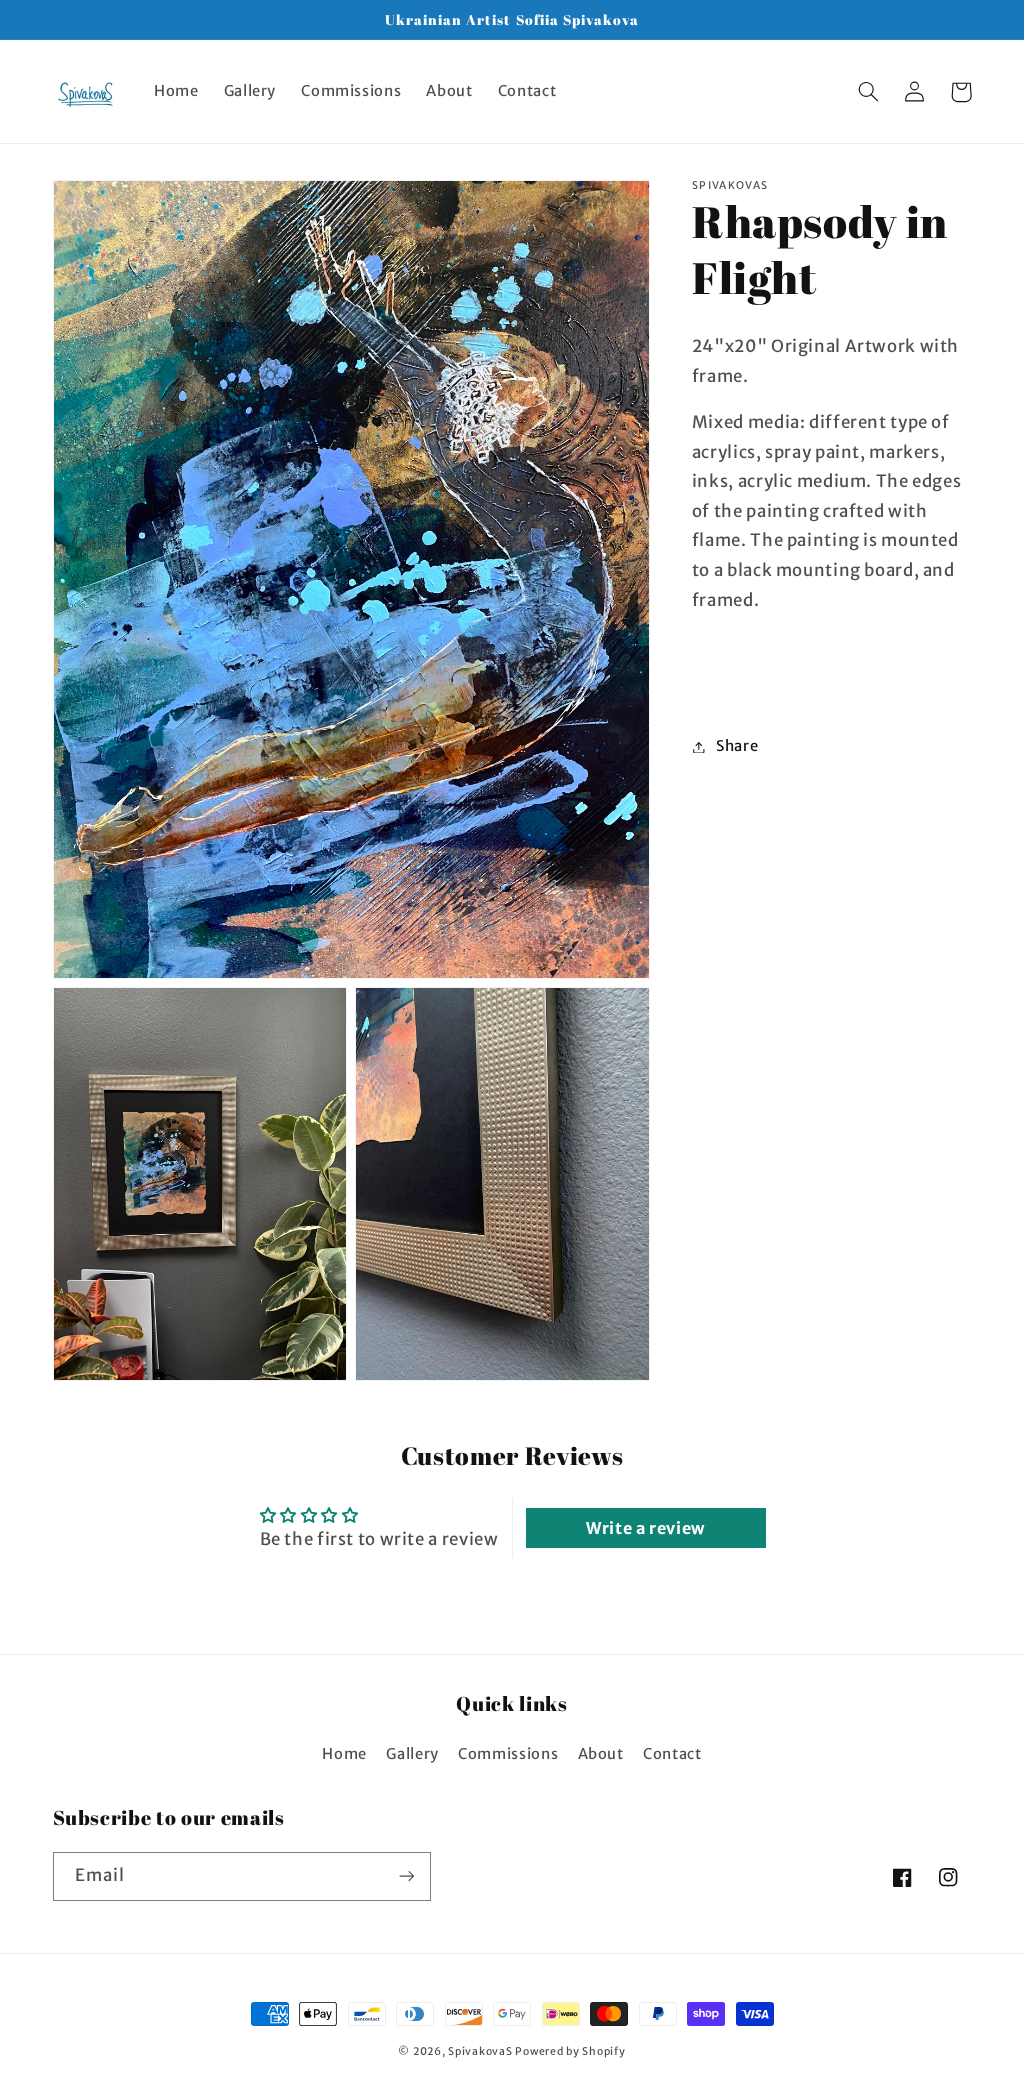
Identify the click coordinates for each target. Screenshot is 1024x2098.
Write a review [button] (645, 1528)
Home (344, 1754)
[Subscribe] (406, 1876)
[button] (869, 92)
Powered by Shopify (570, 2051)
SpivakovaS (480, 2051)
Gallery (412, 1754)
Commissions (508, 1754)
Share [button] (737, 746)
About (601, 1754)
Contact (672, 1754)
